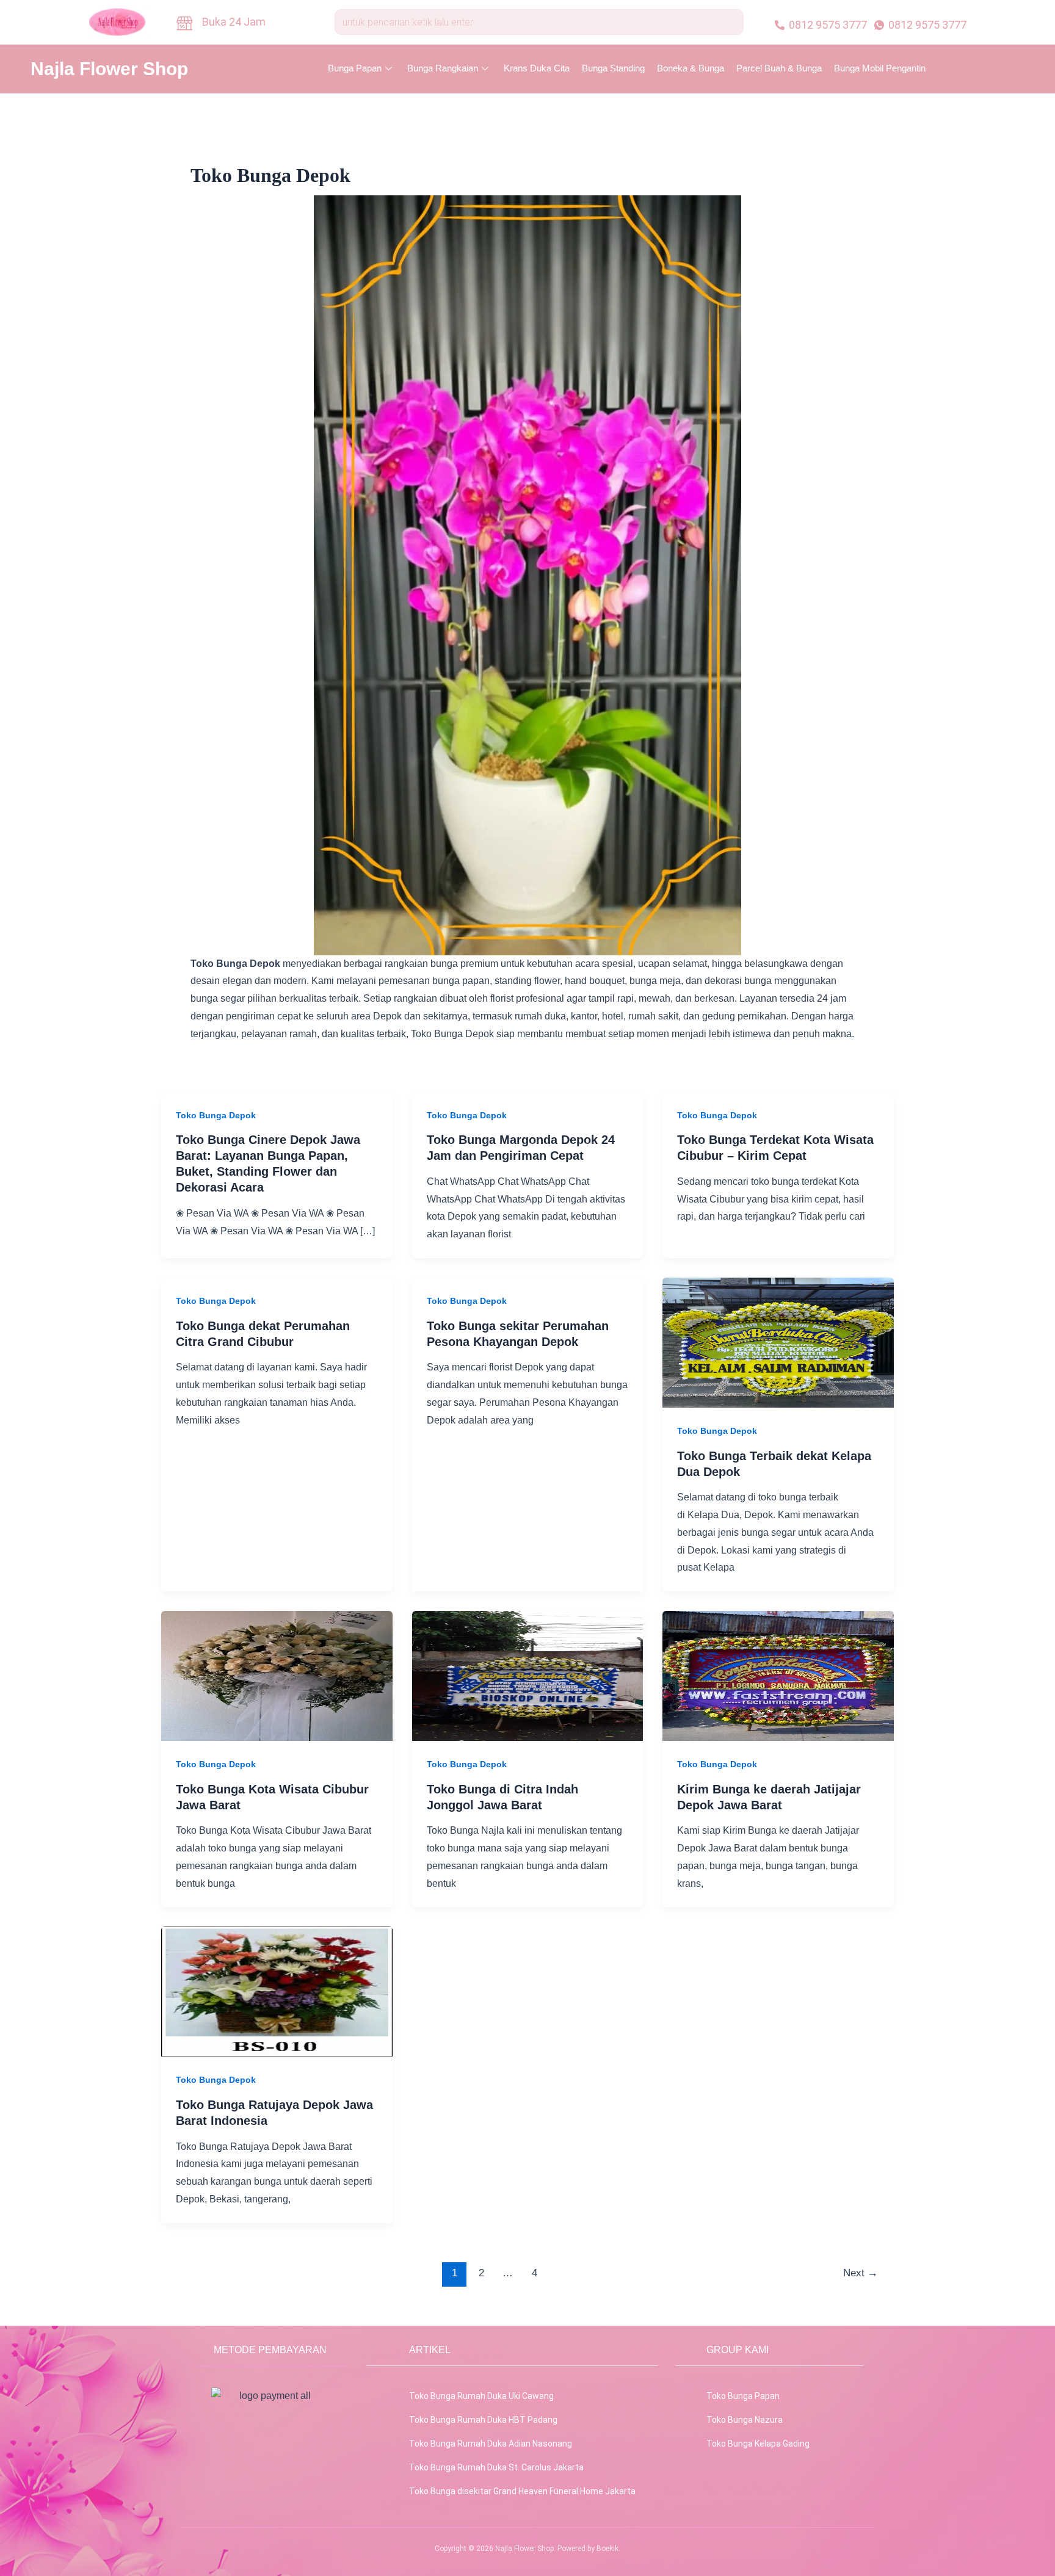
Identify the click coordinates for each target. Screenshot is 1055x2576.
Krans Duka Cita (537, 68)
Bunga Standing (613, 68)
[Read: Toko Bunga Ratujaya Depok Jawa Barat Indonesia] (277, 1991)
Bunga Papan (355, 68)
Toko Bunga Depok (216, 1115)
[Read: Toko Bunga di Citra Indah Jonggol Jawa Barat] (528, 1675)
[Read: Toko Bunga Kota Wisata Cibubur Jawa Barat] (277, 1675)
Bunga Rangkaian (443, 68)
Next (861, 2273)
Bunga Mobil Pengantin (880, 68)
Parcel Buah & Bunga (779, 68)
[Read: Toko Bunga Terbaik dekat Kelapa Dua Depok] (778, 1342)
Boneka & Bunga (691, 68)
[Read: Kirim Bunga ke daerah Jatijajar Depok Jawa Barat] (778, 1675)
